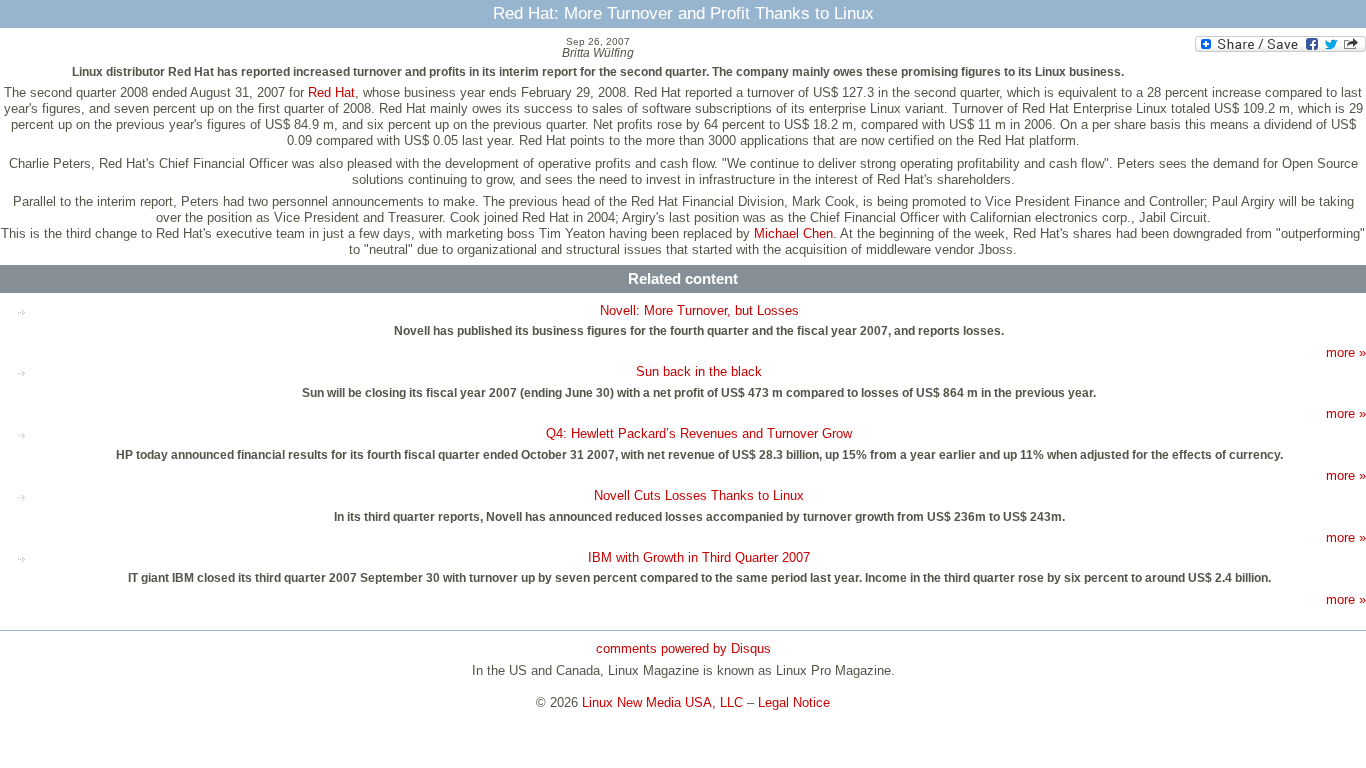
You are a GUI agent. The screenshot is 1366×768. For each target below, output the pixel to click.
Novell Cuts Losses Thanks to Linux (699, 495)
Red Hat (331, 92)
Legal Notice (794, 702)
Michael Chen (793, 233)
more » (1346, 352)
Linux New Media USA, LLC (662, 702)
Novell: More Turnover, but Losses (699, 310)
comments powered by (683, 648)
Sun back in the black (699, 371)
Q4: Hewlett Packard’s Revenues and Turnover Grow (699, 433)
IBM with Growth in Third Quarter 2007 (699, 557)
